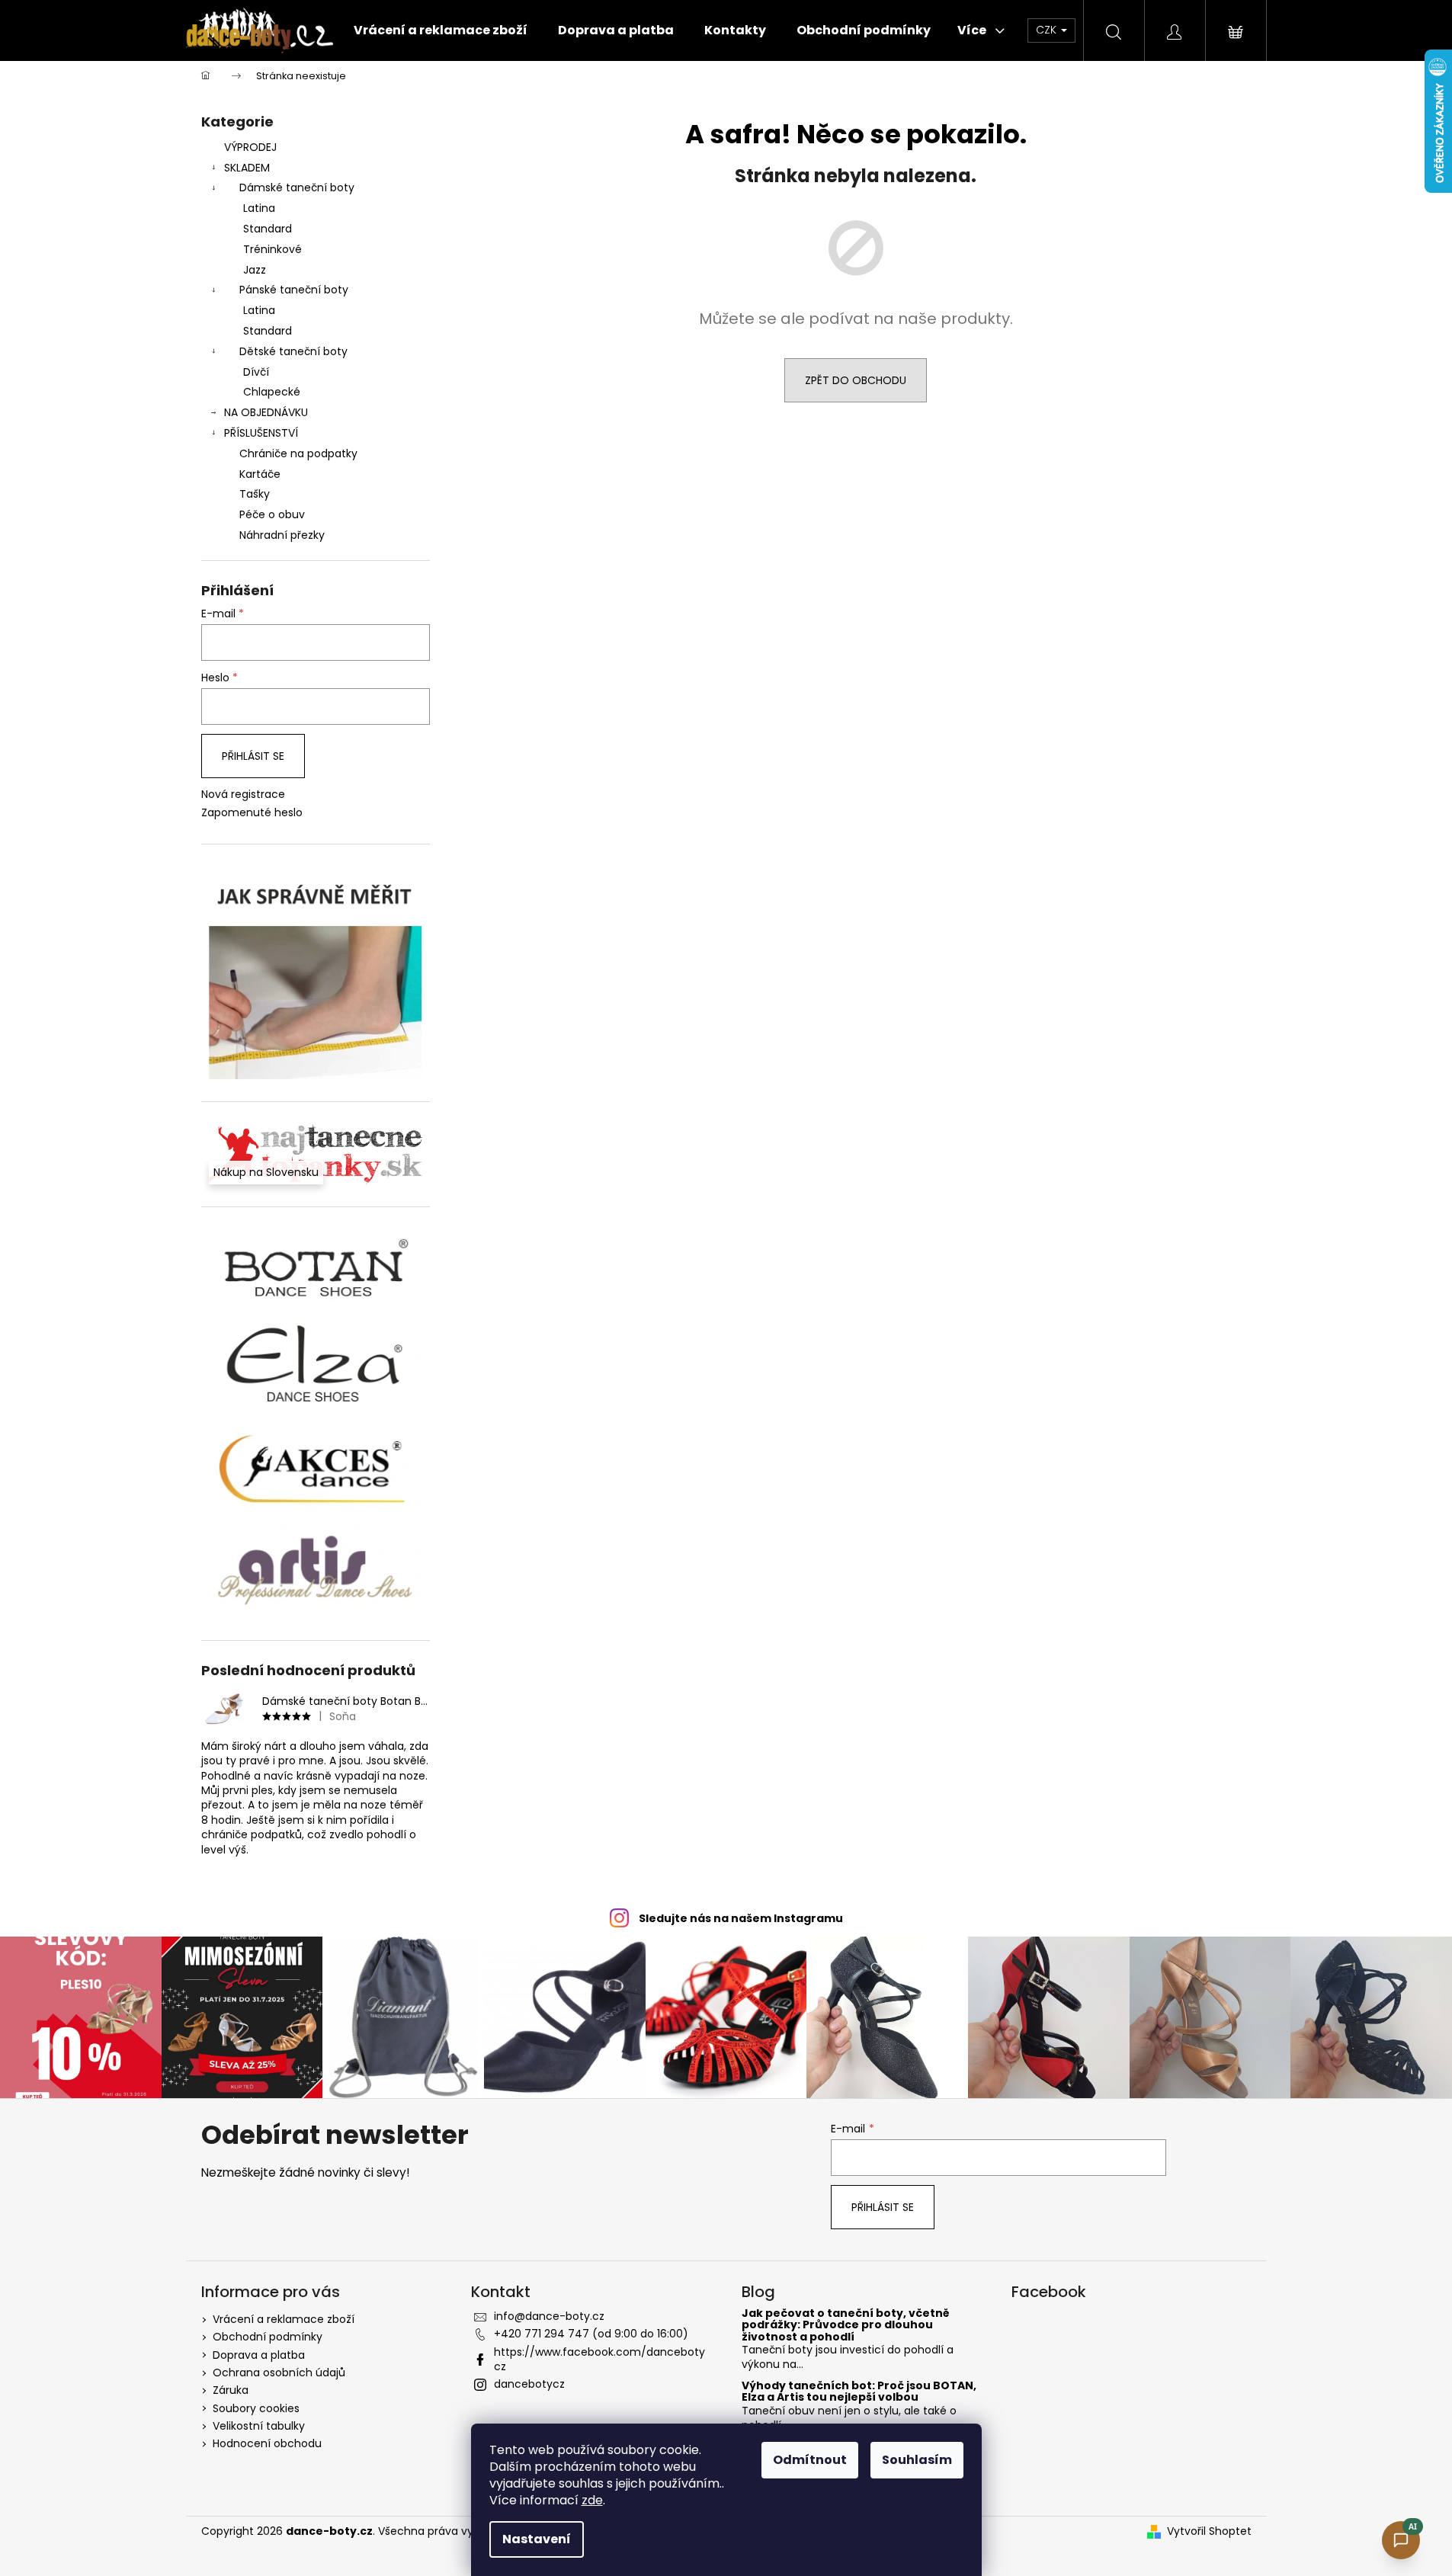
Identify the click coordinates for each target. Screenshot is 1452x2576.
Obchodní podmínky (268, 2337)
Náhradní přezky (282, 535)
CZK (1048, 30)
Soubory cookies (256, 2408)
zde (592, 2500)
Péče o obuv (272, 514)
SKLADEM (247, 168)
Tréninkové (272, 249)
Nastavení (537, 2539)
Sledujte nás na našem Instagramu (741, 1918)
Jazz (255, 270)
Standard (268, 229)
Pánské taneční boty (294, 290)
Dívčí (256, 372)
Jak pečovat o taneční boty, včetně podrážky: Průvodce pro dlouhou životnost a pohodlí (846, 2325)
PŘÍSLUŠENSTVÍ (261, 433)
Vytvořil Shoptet (1209, 2531)
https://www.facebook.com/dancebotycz (599, 2359)
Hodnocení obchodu (267, 2443)
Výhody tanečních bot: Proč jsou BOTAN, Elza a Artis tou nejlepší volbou (859, 2392)
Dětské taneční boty (293, 351)
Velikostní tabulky (259, 2426)
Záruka (231, 2390)
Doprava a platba (259, 2355)
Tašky (255, 494)
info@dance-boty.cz (549, 2316)
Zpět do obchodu (856, 380)
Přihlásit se (253, 756)
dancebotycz (529, 2384)
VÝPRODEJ (250, 147)
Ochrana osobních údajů (279, 2373)
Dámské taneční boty (297, 187)
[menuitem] (441, 30)
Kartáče (260, 474)
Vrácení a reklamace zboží (284, 2319)
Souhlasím (917, 2460)
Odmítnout (810, 2460)
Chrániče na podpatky (298, 453)
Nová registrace (243, 795)
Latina (259, 208)
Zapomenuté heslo (252, 813)
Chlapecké (272, 392)
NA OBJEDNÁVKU (266, 412)
